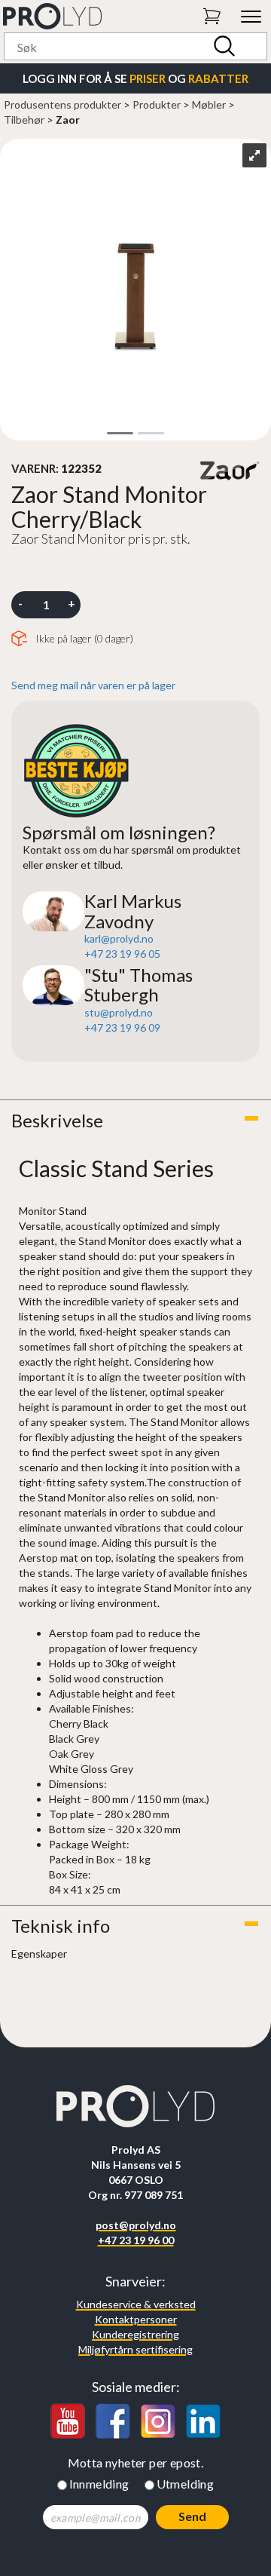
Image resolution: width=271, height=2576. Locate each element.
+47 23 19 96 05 (122, 954)
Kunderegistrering (135, 2334)
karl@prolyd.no (119, 938)
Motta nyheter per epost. (136, 2463)
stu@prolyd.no (119, 1012)
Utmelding (186, 2484)
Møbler (209, 104)
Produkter (157, 104)
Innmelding (99, 2484)
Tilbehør (24, 120)
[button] (135, 1121)
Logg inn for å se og (135, 78)
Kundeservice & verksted (136, 2304)
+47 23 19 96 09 (122, 1027)
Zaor (68, 120)
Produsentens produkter (62, 104)
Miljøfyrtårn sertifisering (135, 2349)
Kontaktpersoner (136, 2319)
